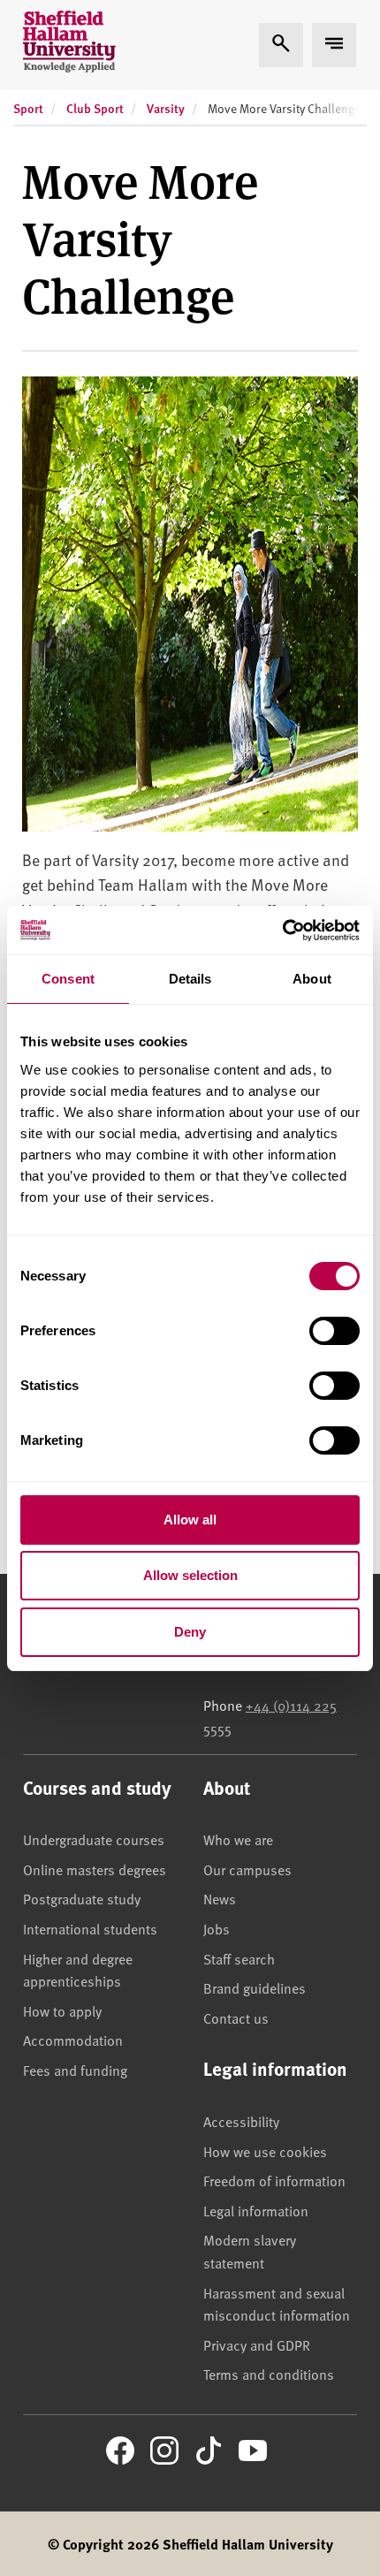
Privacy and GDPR (257, 2344)
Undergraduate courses (94, 1839)
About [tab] (312, 979)
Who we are (238, 1839)
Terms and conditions (269, 2374)
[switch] (334, 1331)
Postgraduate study (82, 1898)
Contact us (236, 2017)
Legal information (256, 2210)
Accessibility (241, 2121)
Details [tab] (190, 979)
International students (90, 1928)
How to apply (62, 2010)
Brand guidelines (255, 1987)
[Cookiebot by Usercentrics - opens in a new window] (282, 931)
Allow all (190, 1520)
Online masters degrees (95, 1869)
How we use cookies (265, 2151)
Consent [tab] (68, 979)
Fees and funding (75, 2070)
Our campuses (247, 1869)
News (220, 1898)
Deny (190, 1632)
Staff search (239, 1958)
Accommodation (73, 2040)
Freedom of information (274, 2180)
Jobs (217, 1928)
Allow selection (190, 1575)
